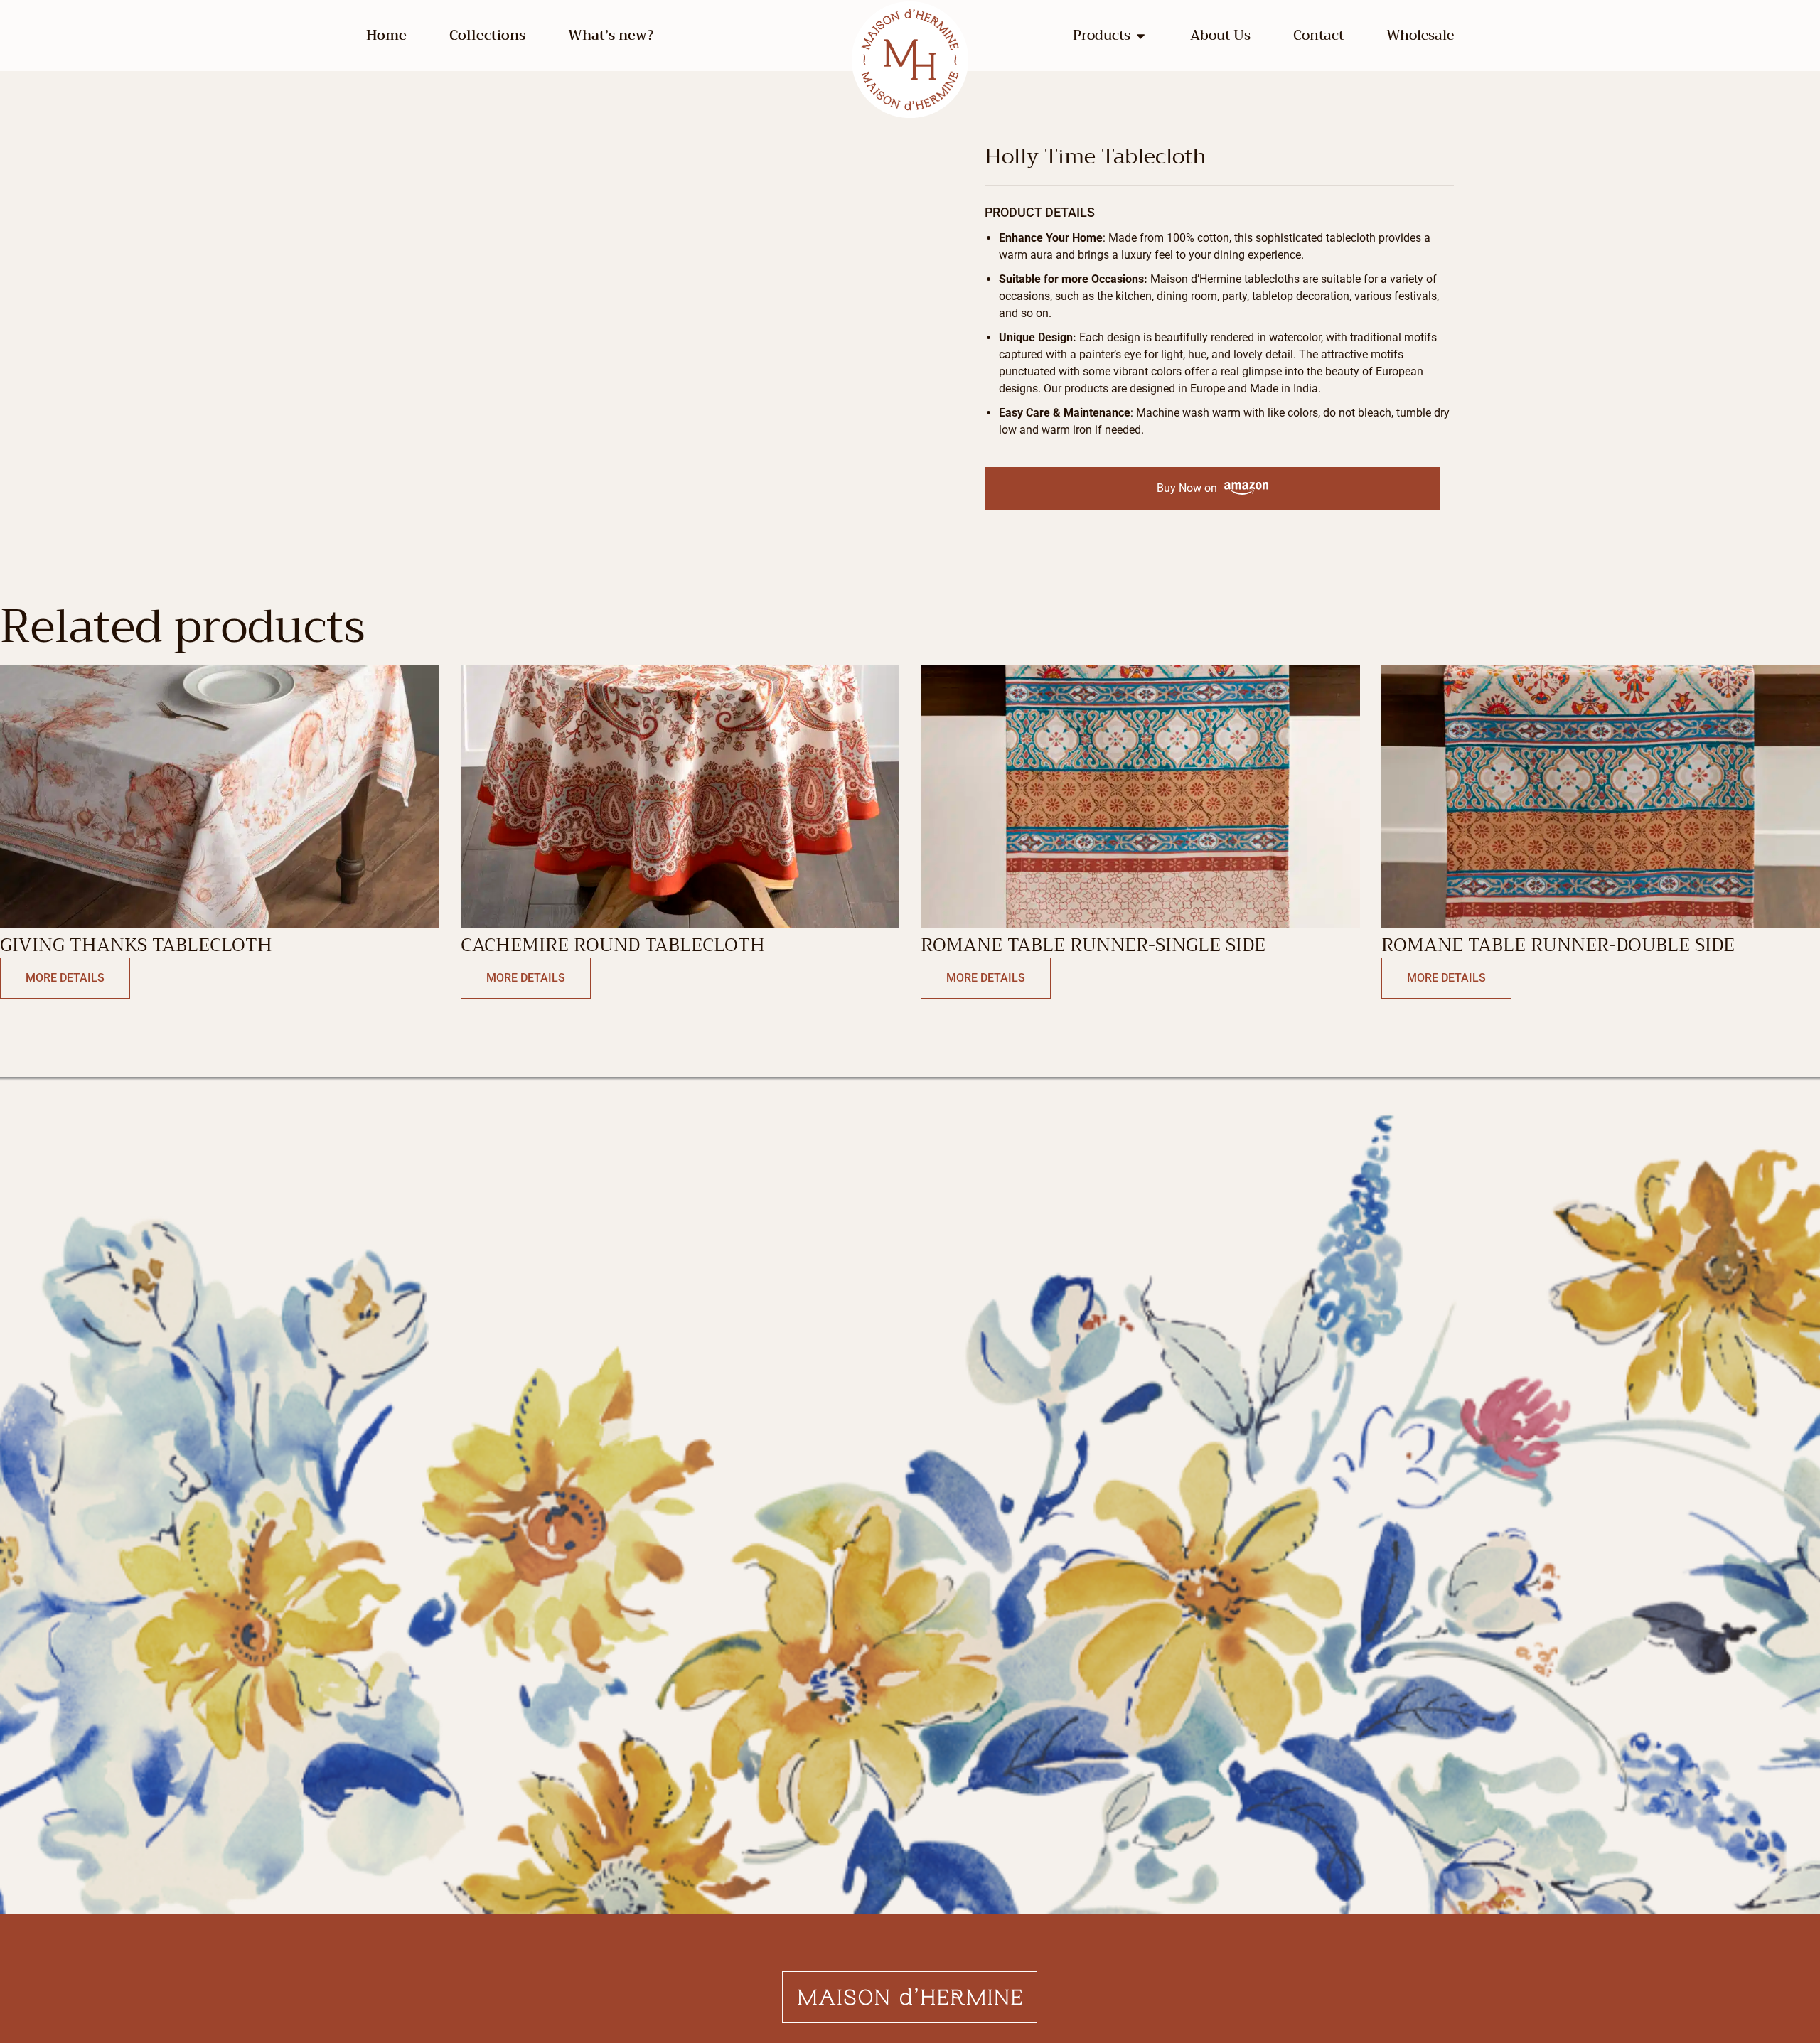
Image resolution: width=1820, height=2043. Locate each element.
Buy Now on (1187, 488)
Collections (487, 36)
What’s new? (611, 36)
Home (386, 36)
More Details (65, 978)
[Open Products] (1141, 36)
